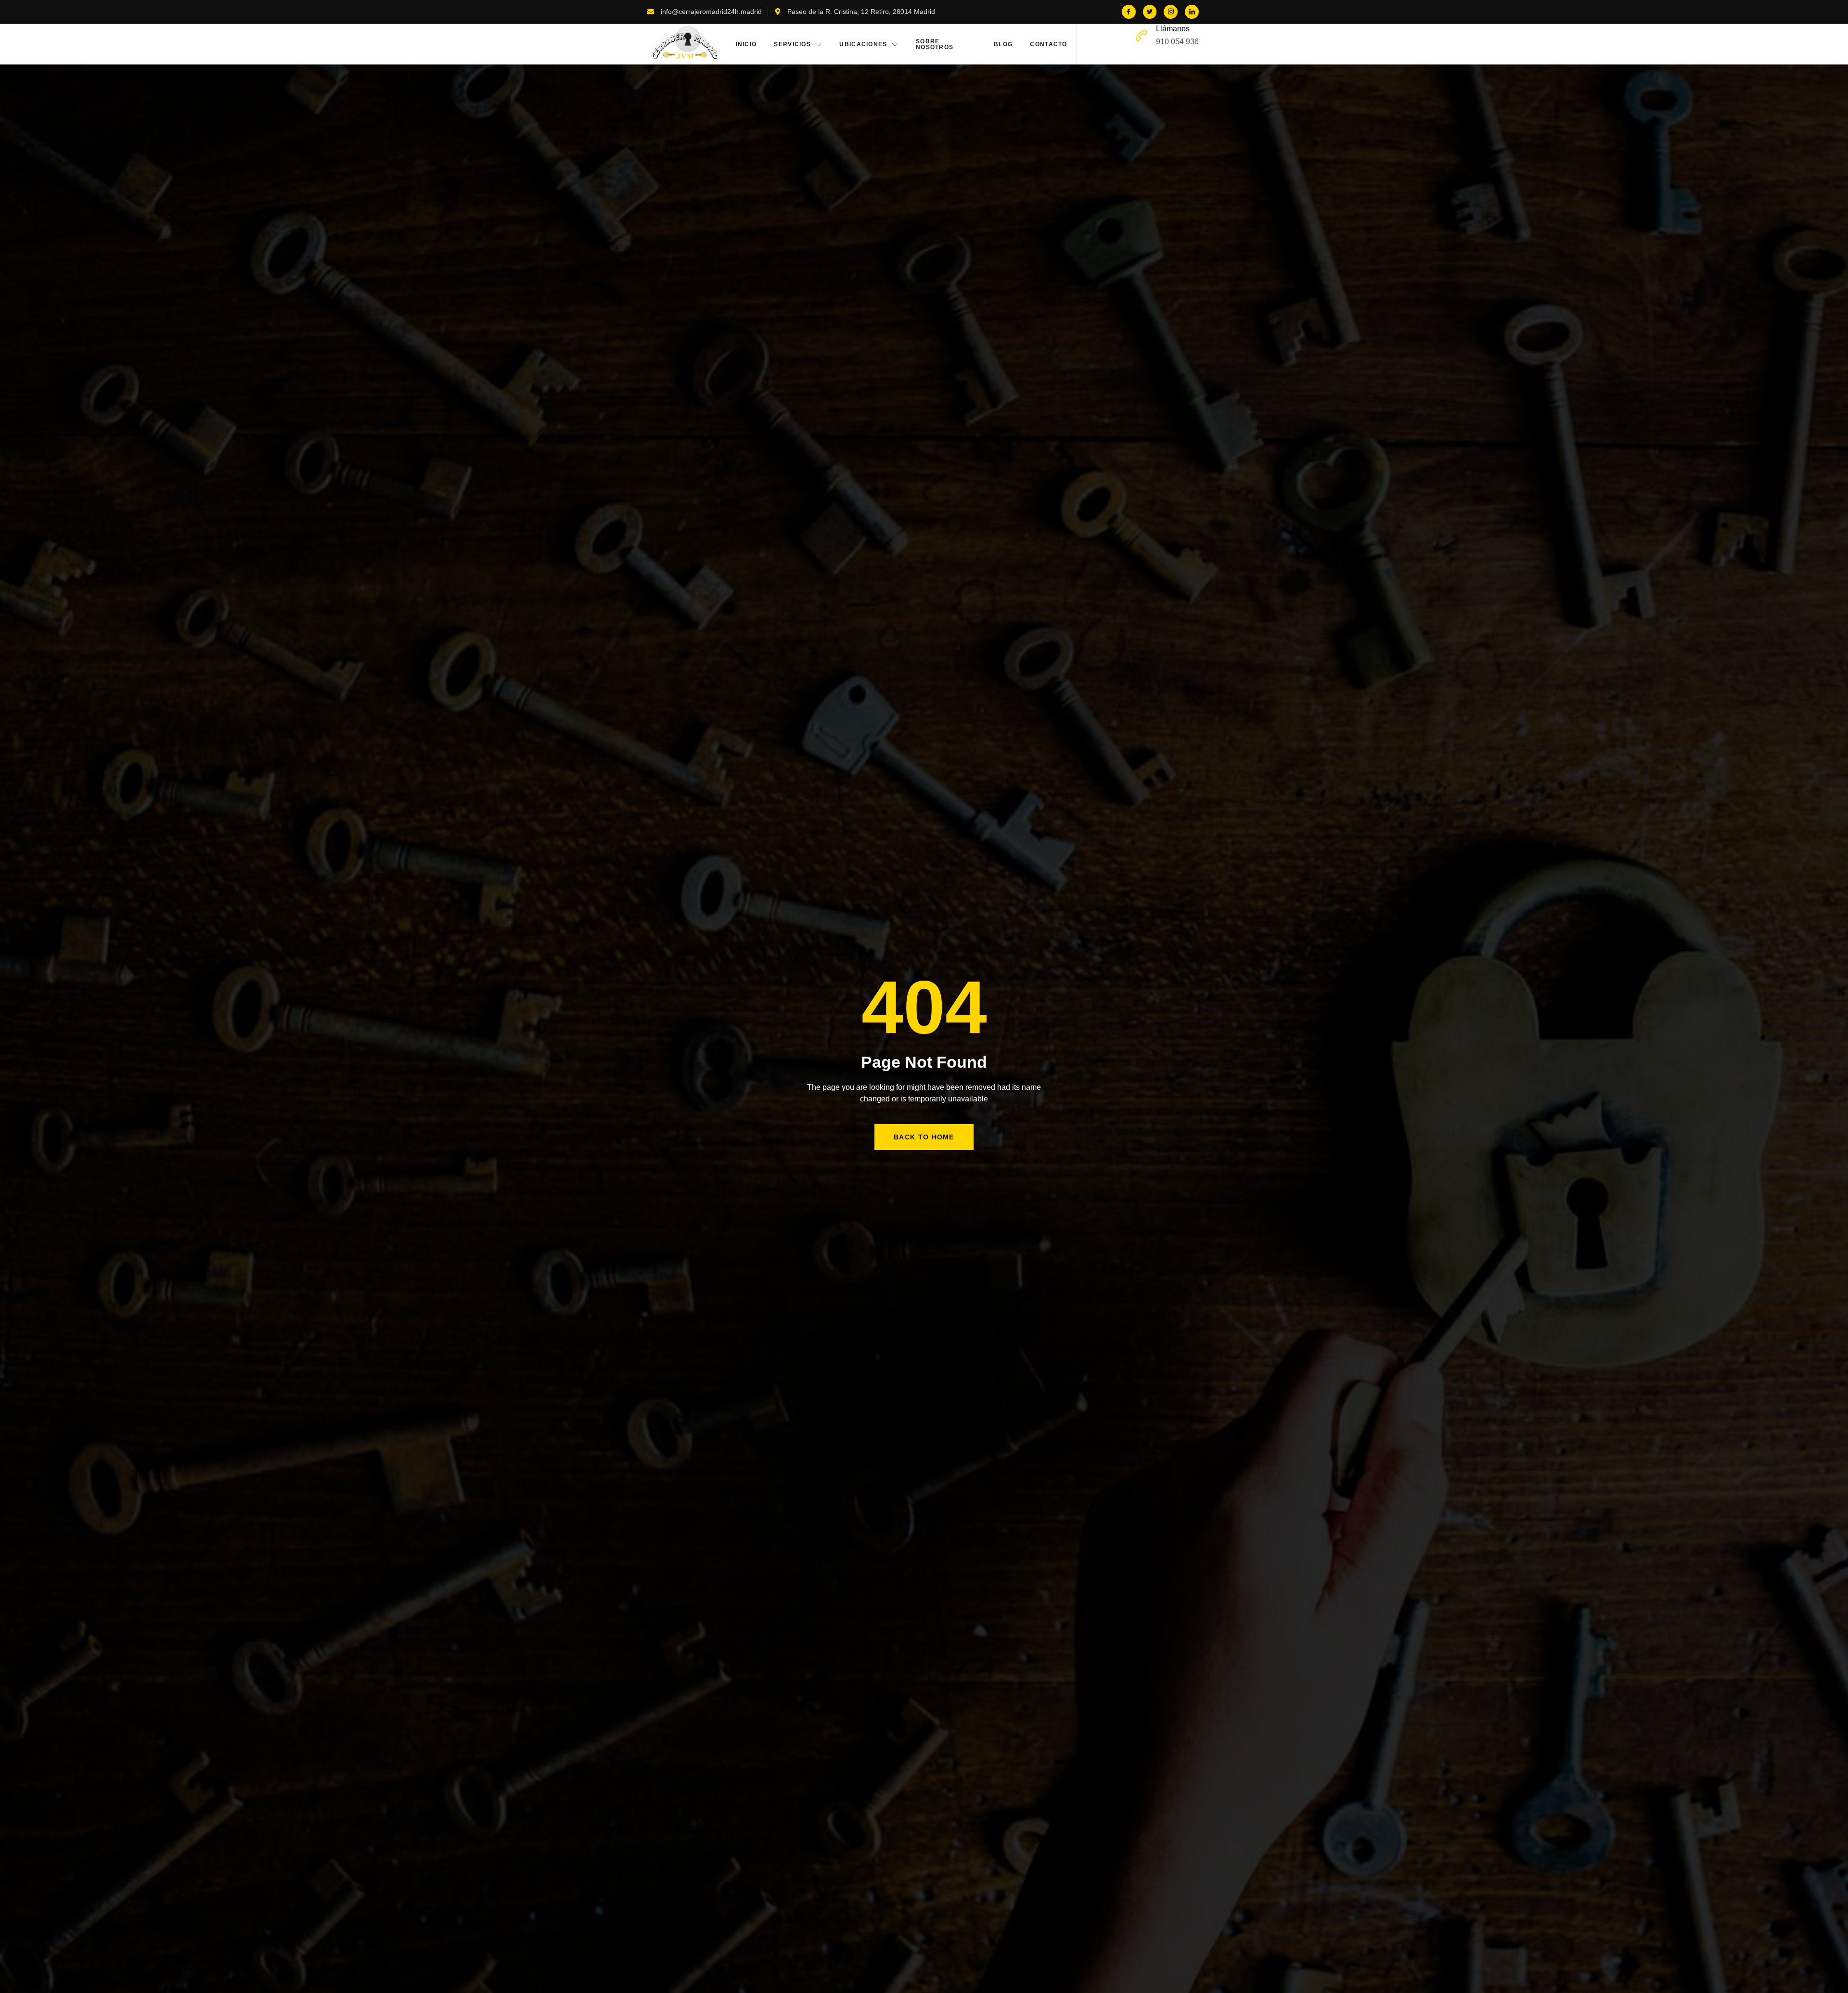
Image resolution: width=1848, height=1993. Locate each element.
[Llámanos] (1142, 36)
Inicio (746, 44)
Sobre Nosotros (935, 44)
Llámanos (1173, 29)
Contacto (1048, 44)
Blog (1003, 44)
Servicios (792, 44)
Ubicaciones (863, 44)
